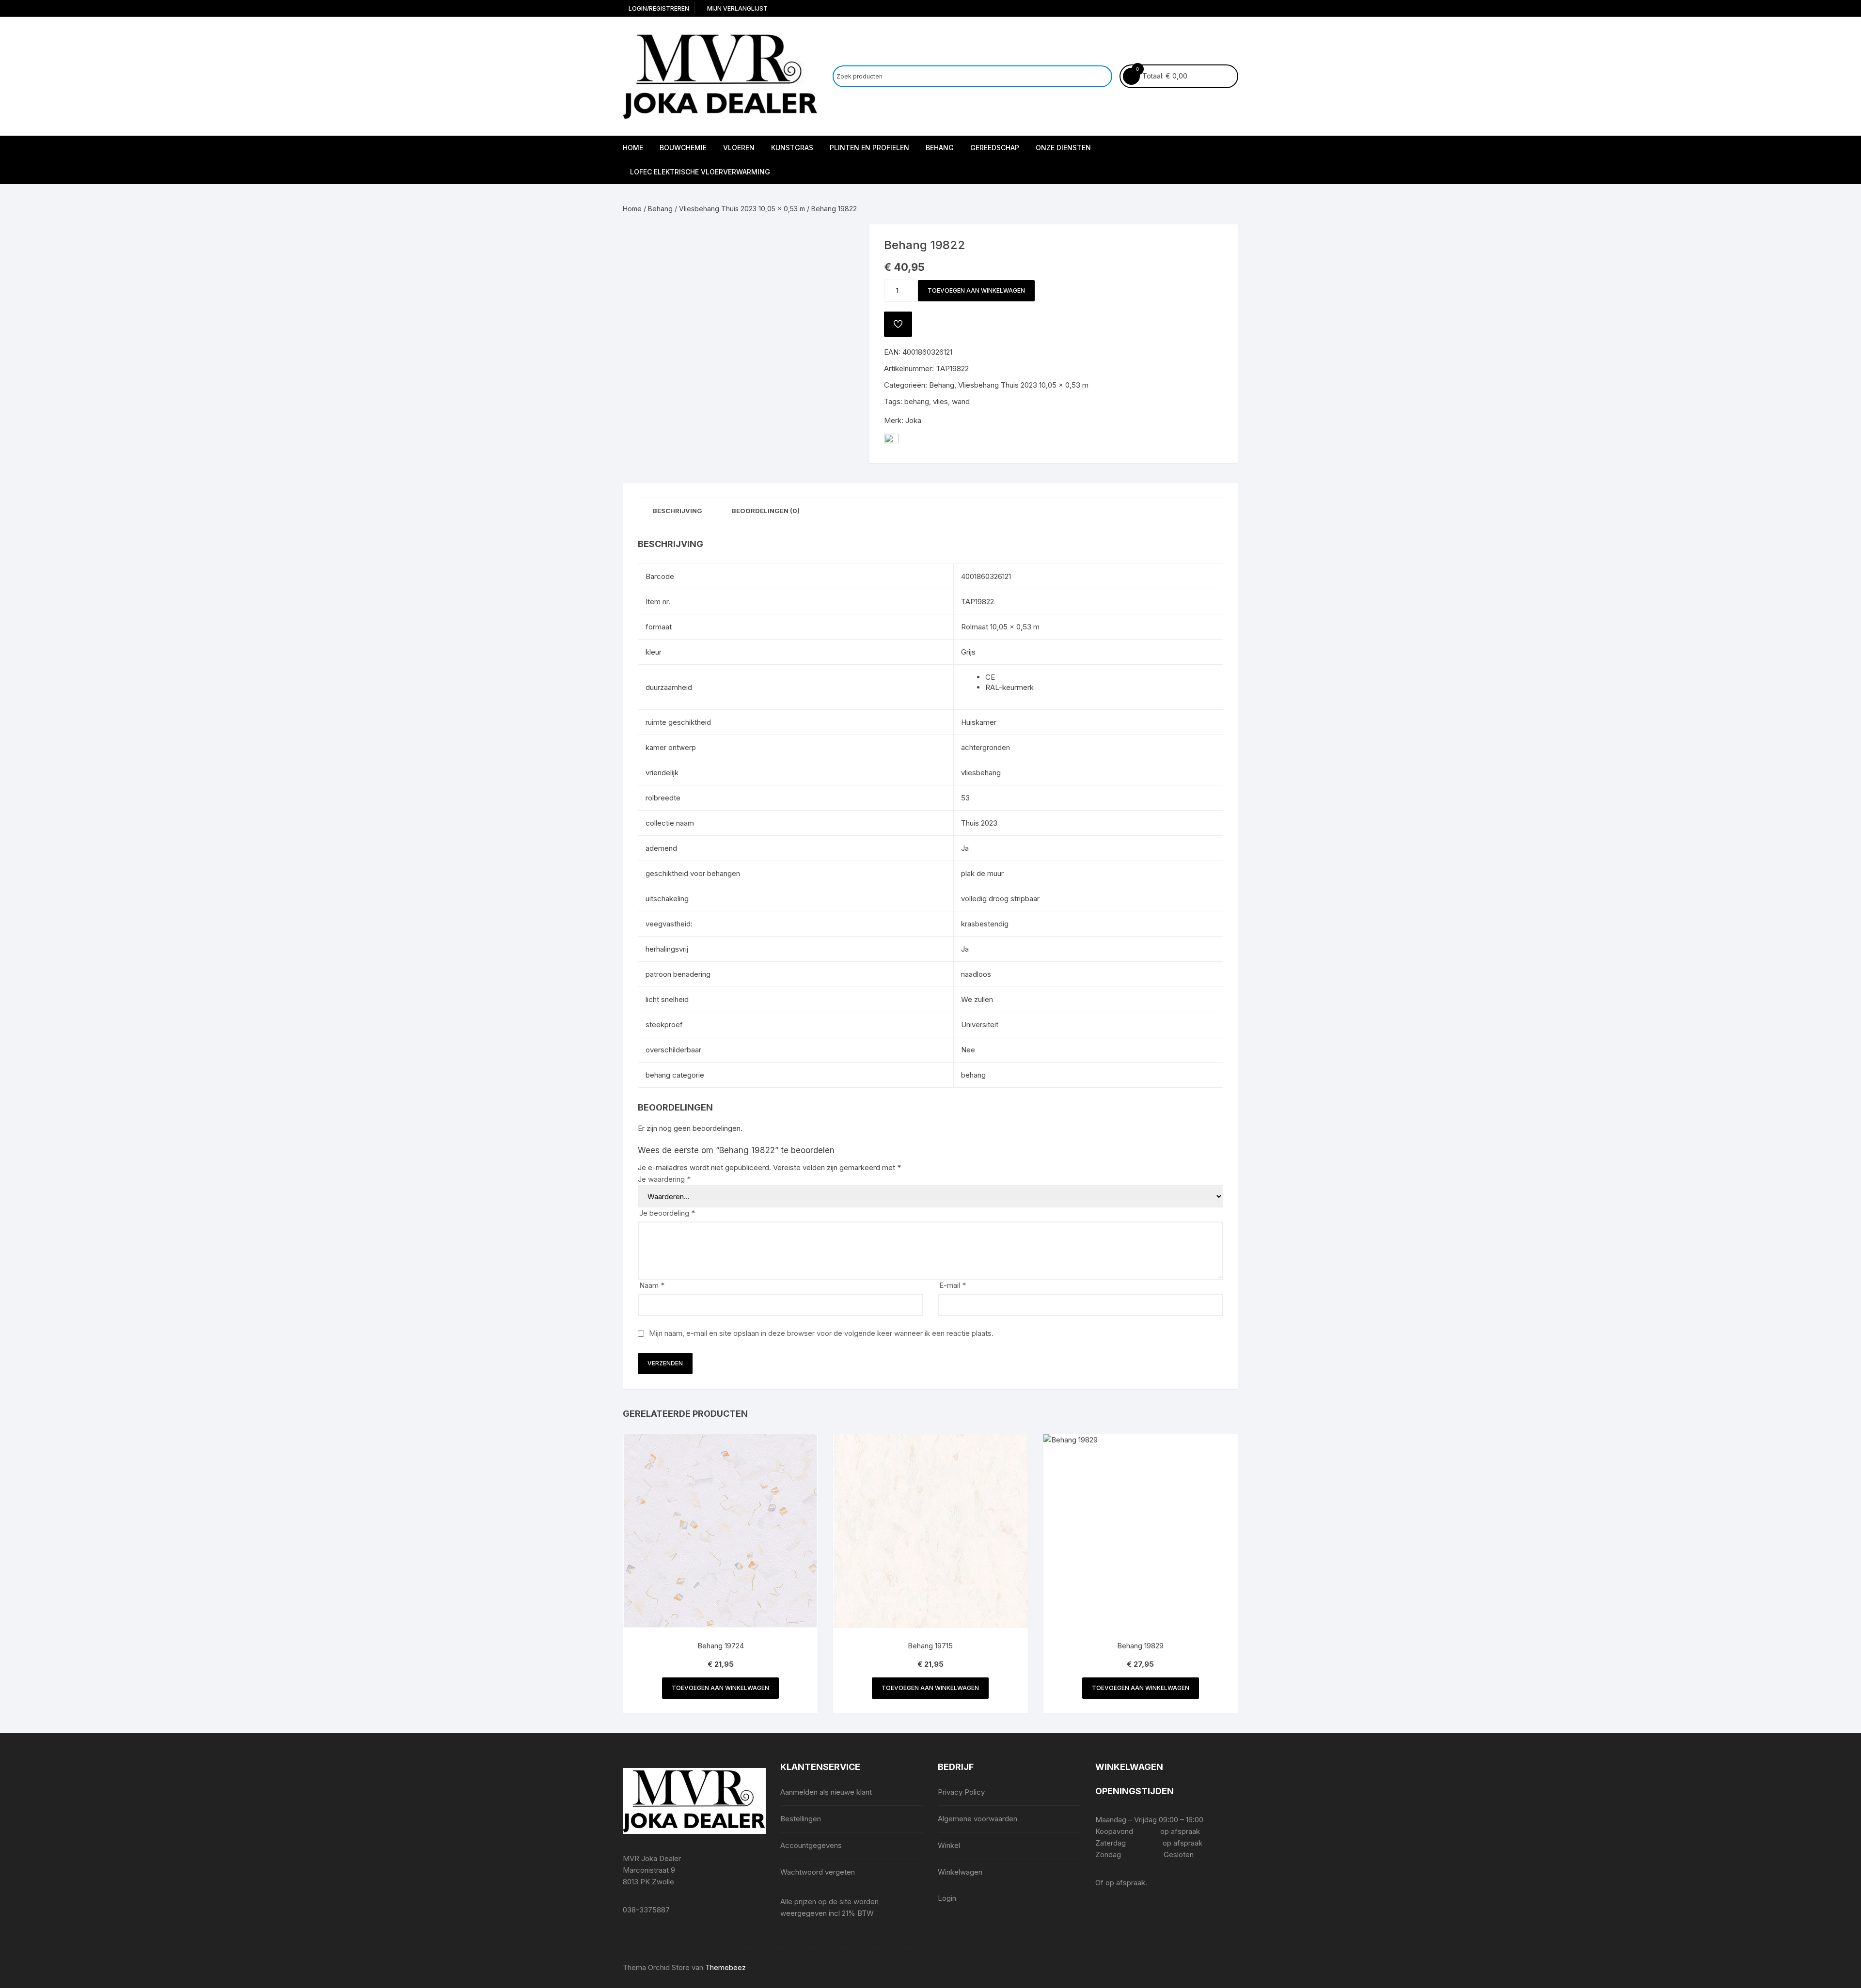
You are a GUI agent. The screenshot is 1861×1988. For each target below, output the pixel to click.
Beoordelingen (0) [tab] (766, 511)
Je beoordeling (667, 1213)
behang (917, 401)
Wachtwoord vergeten (818, 1872)
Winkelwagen (960, 1872)
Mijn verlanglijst (737, 8)
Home (633, 148)
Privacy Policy (961, 1792)
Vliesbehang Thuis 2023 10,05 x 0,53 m (742, 209)
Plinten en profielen (869, 148)
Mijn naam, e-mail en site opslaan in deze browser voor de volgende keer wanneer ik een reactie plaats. (821, 1333)
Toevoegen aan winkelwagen (976, 290)
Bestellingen (801, 1819)
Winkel (949, 1845)
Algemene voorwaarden (978, 1819)
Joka (913, 420)
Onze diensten (1063, 148)
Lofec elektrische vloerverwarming (700, 172)
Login (947, 1898)
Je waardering (664, 1179)
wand (961, 401)
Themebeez (725, 1967)
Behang (940, 148)
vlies (940, 401)
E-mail (953, 1285)
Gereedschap (995, 148)
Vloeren (739, 148)
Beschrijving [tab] (678, 511)
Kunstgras (792, 148)
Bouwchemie (683, 148)
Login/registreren (658, 8)
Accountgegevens (811, 1845)
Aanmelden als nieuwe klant (826, 1792)
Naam (652, 1285)
